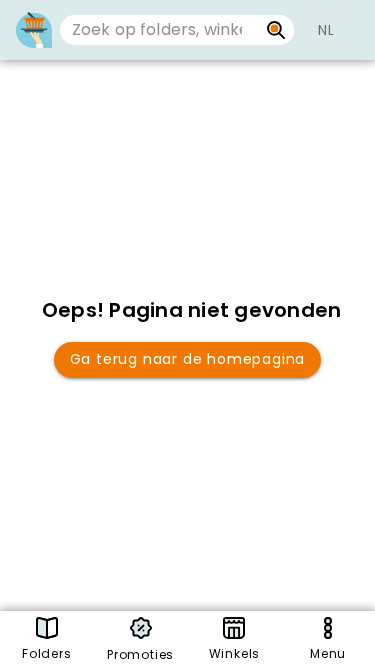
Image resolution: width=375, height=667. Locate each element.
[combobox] (159, 30)
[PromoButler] (34, 30)
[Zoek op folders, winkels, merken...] (276, 30)
